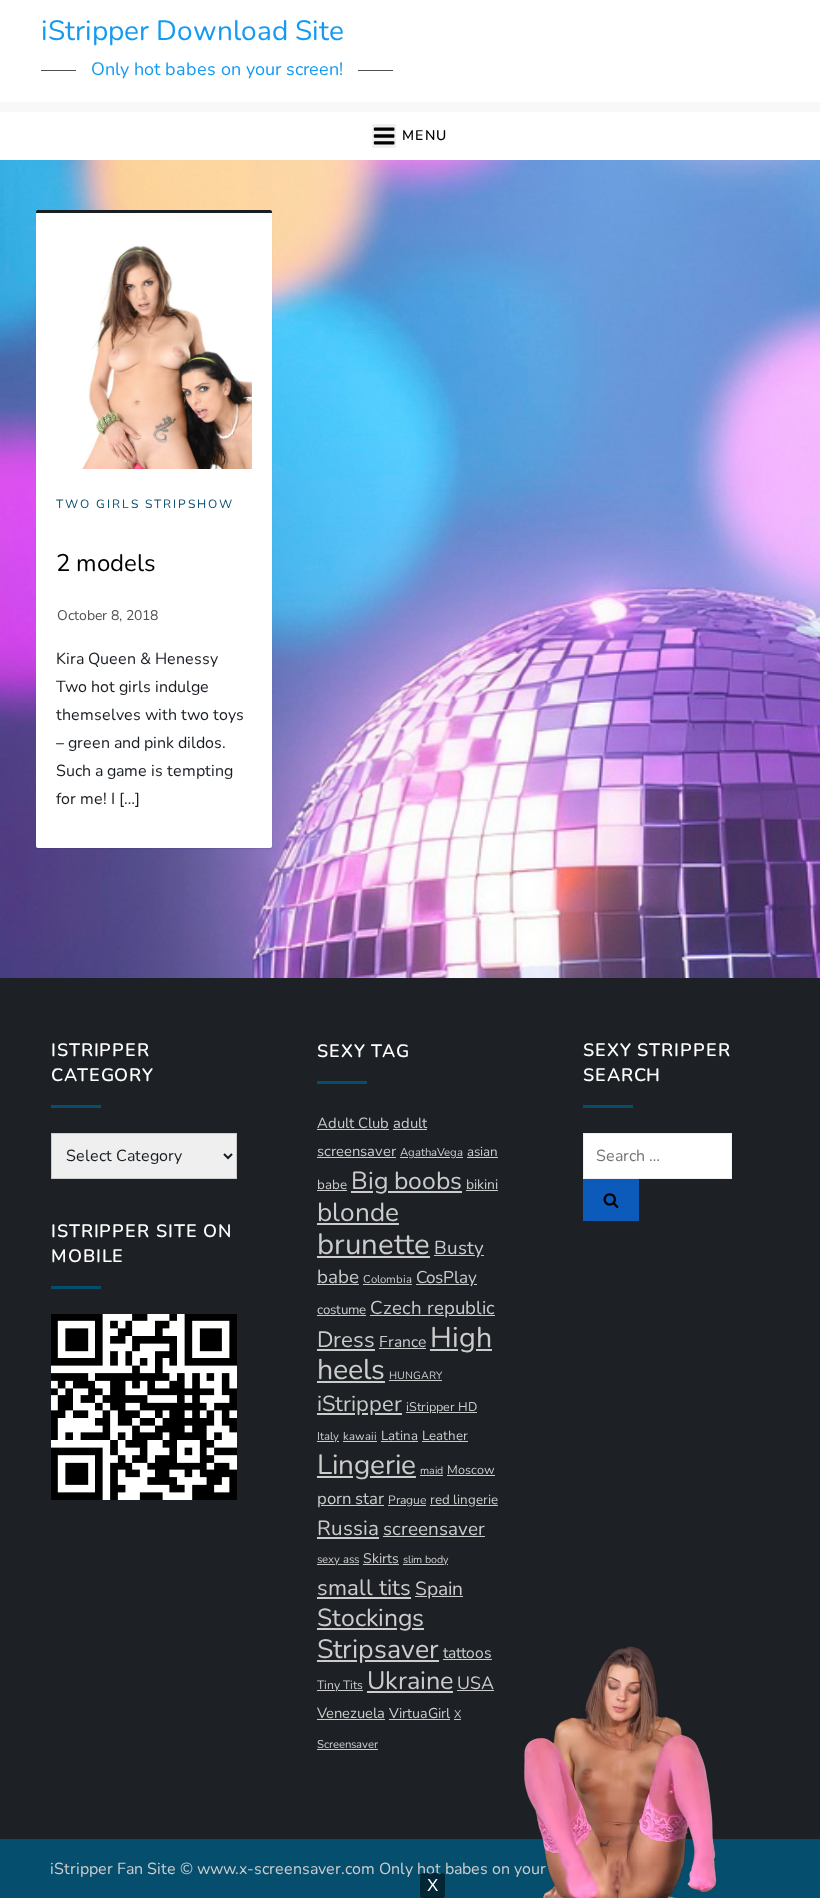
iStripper (359, 1404)
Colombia (387, 1279)
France (402, 1342)
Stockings (370, 1618)
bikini (482, 1184)
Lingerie (366, 1465)
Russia (348, 1528)
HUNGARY (415, 1375)
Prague (407, 1500)
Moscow (471, 1469)
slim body (425, 1559)
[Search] (611, 1200)
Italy (328, 1436)
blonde (358, 1212)
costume (341, 1310)
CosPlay (446, 1277)
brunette (373, 1244)
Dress (346, 1340)
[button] (409, 136)
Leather (445, 1436)
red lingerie (464, 1500)
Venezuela (351, 1713)
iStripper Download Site (192, 31)
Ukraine (410, 1680)
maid (431, 1470)
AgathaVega (431, 1152)
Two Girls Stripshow (145, 504)
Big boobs (406, 1181)
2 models (106, 563)
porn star (350, 1498)
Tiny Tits (340, 1685)
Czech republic (432, 1308)
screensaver (434, 1529)
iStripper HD (441, 1406)
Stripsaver (378, 1649)
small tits (364, 1588)
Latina (399, 1436)
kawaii (360, 1436)
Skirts (381, 1558)
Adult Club (353, 1123)
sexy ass (338, 1559)
